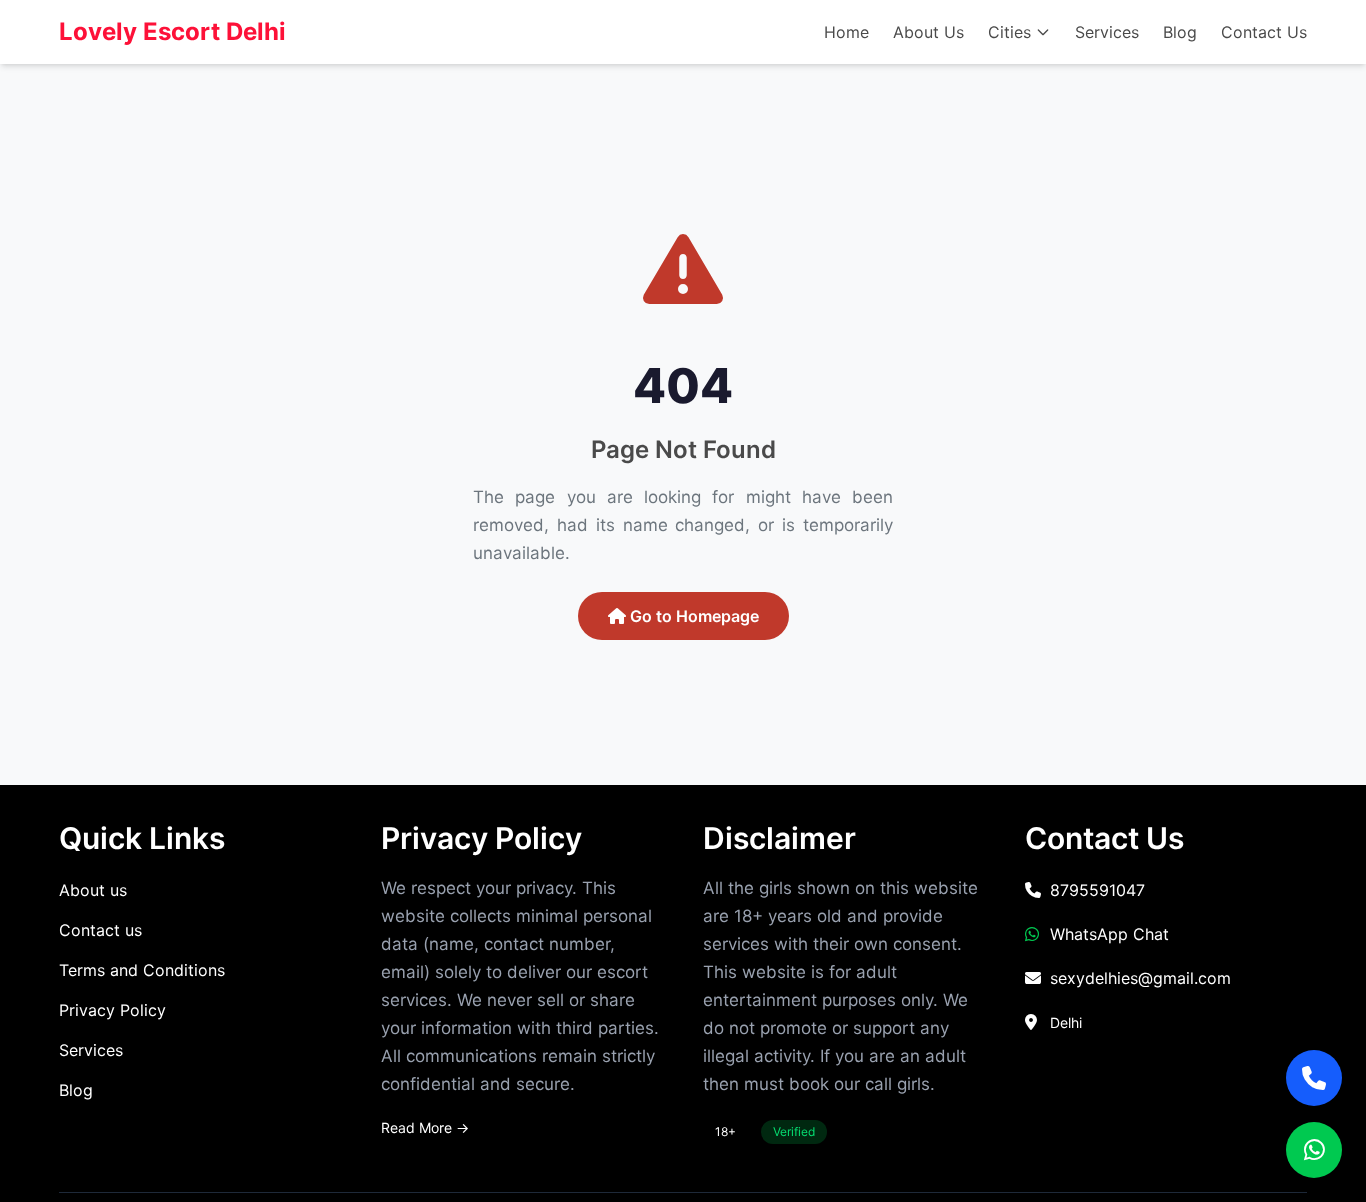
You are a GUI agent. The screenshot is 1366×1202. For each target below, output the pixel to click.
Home (846, 32)
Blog (1180, 32)
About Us (928, 32)
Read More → (425, 1127)
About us (93, 890)
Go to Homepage (692, 616)
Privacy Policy (112, 1010)
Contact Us (1264, 32)
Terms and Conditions (142, 970)
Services (1107, 32)
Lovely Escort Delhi (172, 31)
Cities (1009, 32)
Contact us (100, 930)
